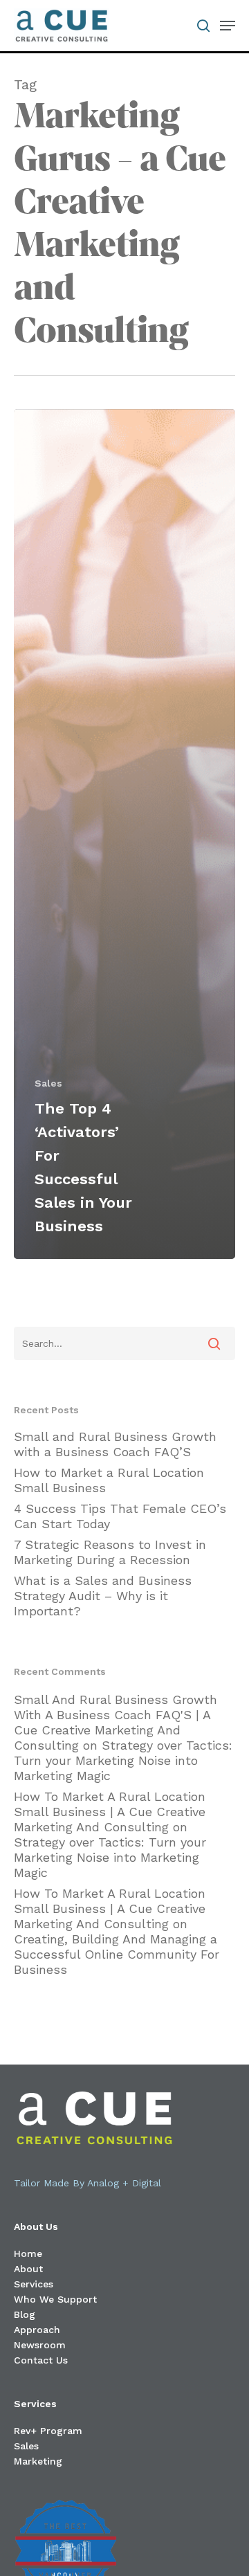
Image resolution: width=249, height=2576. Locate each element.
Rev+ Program (48, 2431)
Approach (37, 2330)
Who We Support (55, 2299)
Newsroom (40, 2345)
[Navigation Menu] (228, 26)
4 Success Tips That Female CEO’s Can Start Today (120, 1516)
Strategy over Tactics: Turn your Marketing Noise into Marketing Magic (123, 1760)
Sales (48, 1083)
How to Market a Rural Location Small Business (109, 1480)
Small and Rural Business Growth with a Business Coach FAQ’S (115, 1444)
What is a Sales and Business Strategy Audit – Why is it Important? (103, 1596)
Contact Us (41, 2360)
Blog (25, 2314)
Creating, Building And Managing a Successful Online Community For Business (117, 1954)
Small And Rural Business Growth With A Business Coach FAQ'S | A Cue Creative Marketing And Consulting (116, 1722)
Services (34, 2284)
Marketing (38, 2461)
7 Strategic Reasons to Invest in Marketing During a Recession (110, 1552)
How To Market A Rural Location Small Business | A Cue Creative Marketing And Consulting (110, 1812)
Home (28, 2253)
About (28, 2269)
